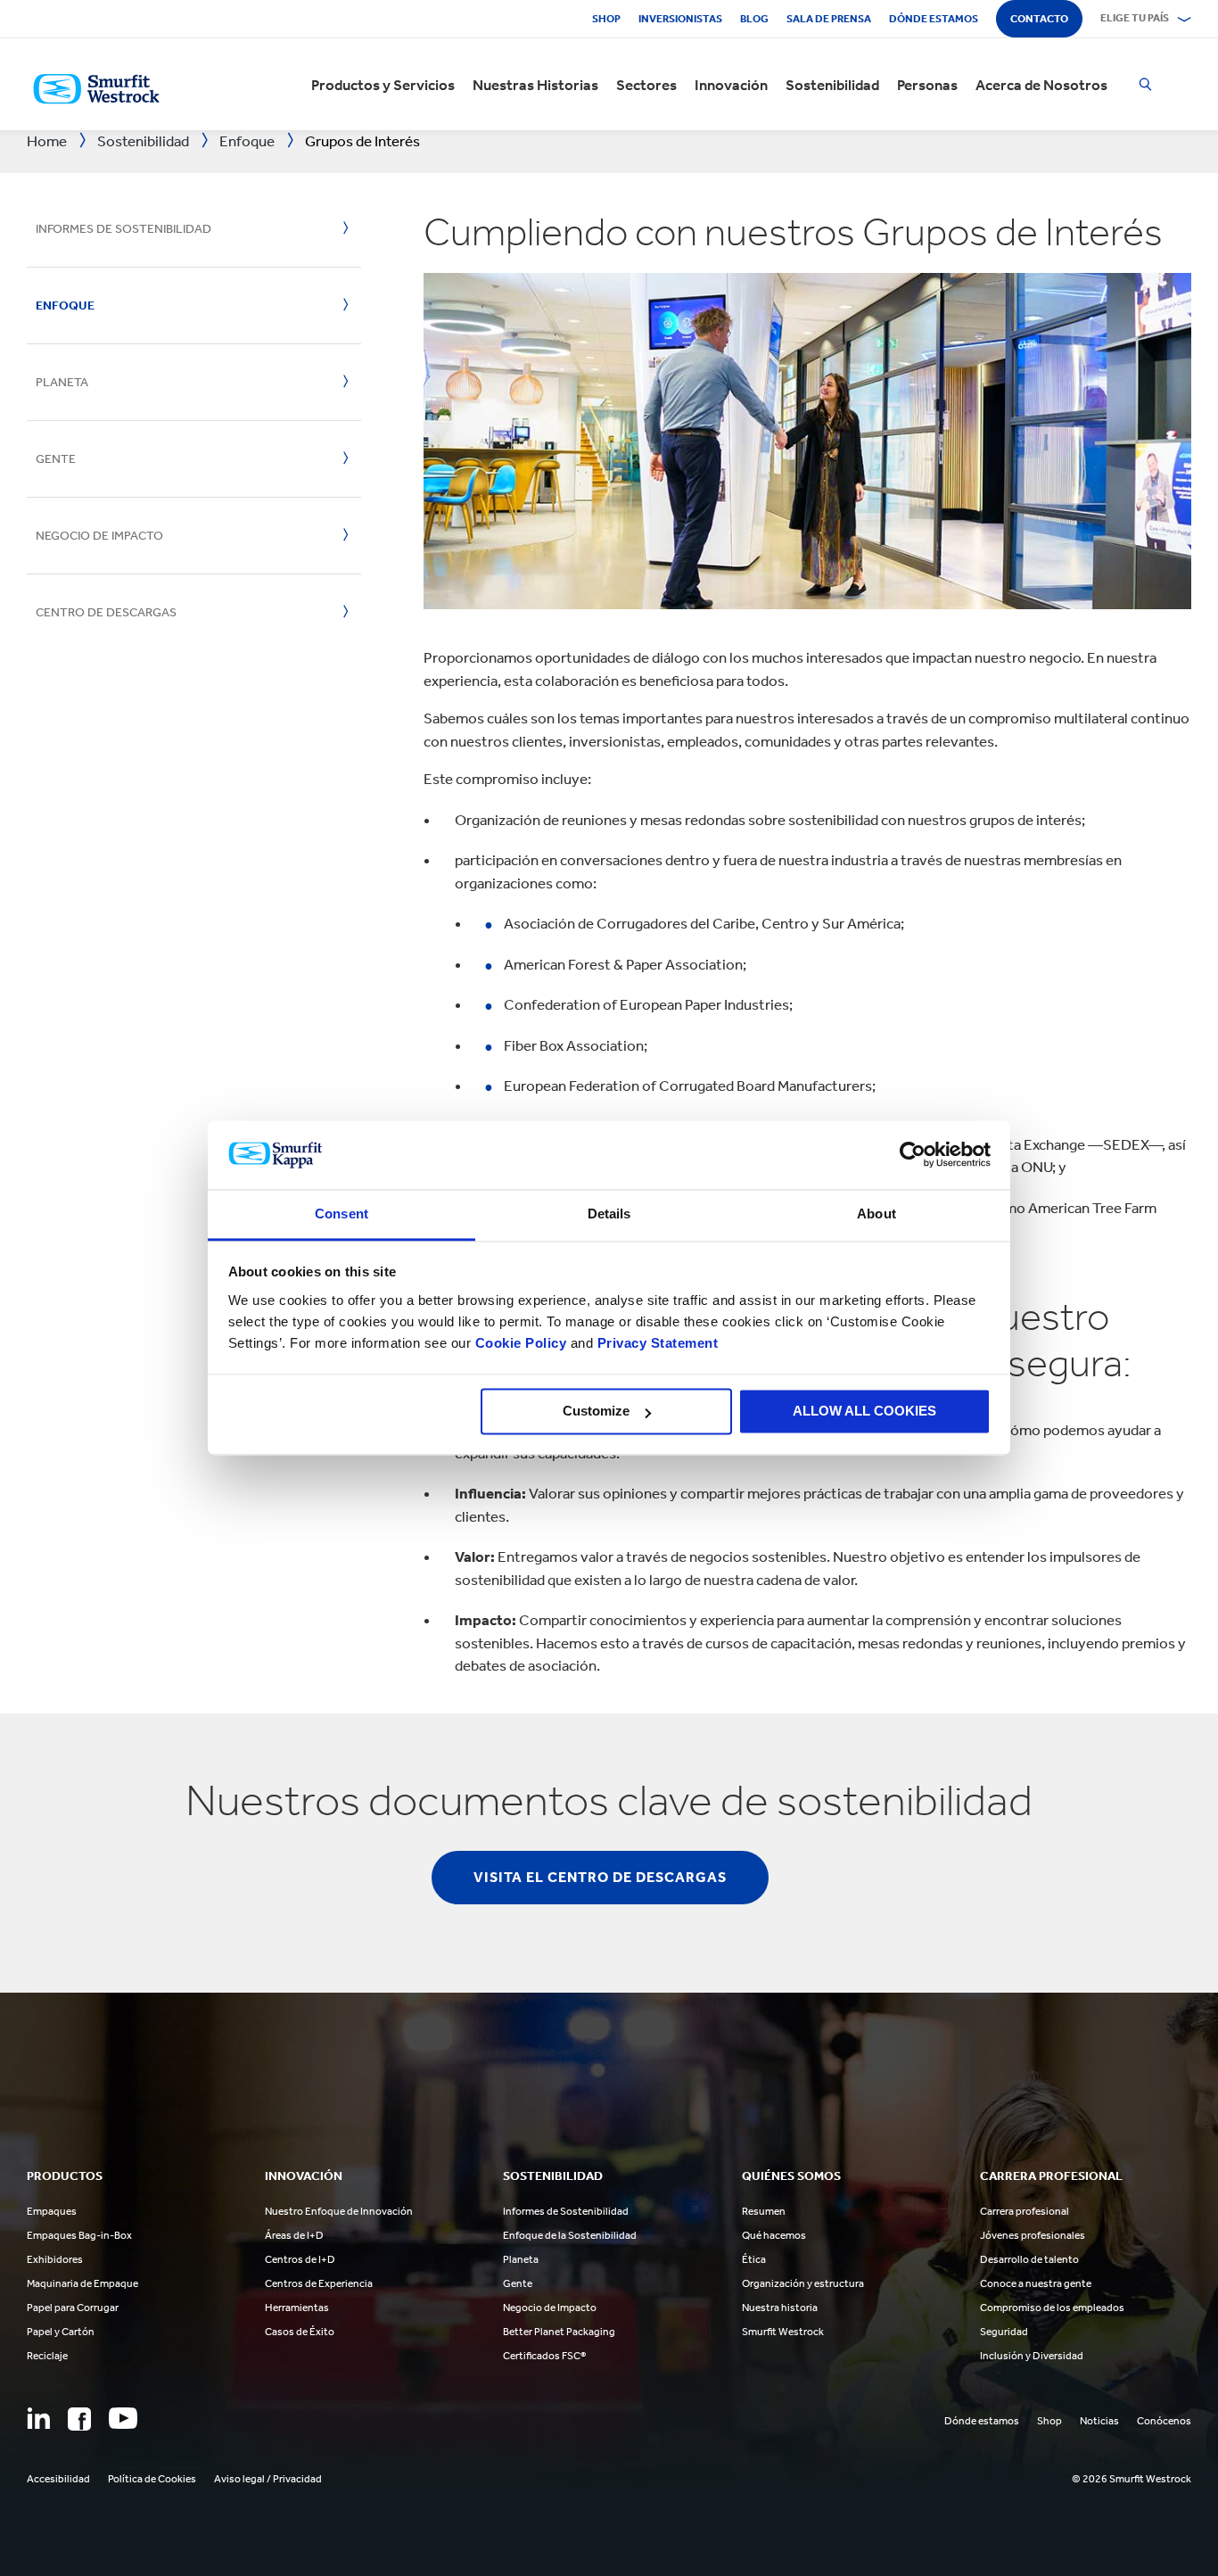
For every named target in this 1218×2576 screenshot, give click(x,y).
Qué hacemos (774, 2235)
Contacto (1039, 19)
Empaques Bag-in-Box (79, 2235)
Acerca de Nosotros (1041, 85)
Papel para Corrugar (73, 2308)
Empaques (52, 2211)
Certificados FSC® (544, 2356)
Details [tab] (609, 1214)
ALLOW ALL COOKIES (864, 1412)
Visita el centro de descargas (600, 1877)
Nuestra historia (780, 2308)
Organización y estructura (803, 2283)
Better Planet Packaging (559, 2332)
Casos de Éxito (300, 2332)
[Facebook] (79, 2419)
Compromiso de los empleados (1052, 2308)
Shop (606, 19)
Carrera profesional (1025, 2211)
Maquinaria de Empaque (82, 2283)
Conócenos (1164, 2421)
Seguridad (1004, 2332)
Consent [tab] (342, 1214)
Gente (56, 459)
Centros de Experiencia (319, 2283)
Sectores (646, 85)
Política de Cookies (152, 2479)
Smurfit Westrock (783, 2332)
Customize (596, 1412)
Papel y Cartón (61, 2332)
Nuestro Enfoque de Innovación (339, 2211)
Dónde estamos (934, 19)
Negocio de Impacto (99, 536)
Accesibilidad (58, 2479)
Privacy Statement (655, 1343)
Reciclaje (47, 2356)
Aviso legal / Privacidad (268, 2479)
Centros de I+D (300, 2259)
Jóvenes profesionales (1033, 2235)
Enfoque (65, 305)
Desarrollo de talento (1029, 2259)
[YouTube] (123, 2418)
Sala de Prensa (829, 19)
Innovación (731, 85)
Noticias (1099, 2421)
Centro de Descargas (106, 612)
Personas (927, 85)
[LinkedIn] (38, 2418)
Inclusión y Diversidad (1032, 2356)
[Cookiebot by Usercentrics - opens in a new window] (913, 1155)
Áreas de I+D (294, 2235)
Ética (754, 2259)
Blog (754, 19)
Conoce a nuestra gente (1036, 2283)
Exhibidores (55, 2259)
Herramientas (297, 2308)
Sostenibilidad (832, 85)
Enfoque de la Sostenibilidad (570, 2235)
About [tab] (876, 1214)
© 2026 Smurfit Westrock (1132, 2479)
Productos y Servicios (383, 85)
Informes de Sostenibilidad (123, 229)
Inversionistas (680, 19)
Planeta (62, 382)
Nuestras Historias (535, 85)
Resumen (764, 2211)
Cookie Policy (521, 1343)
